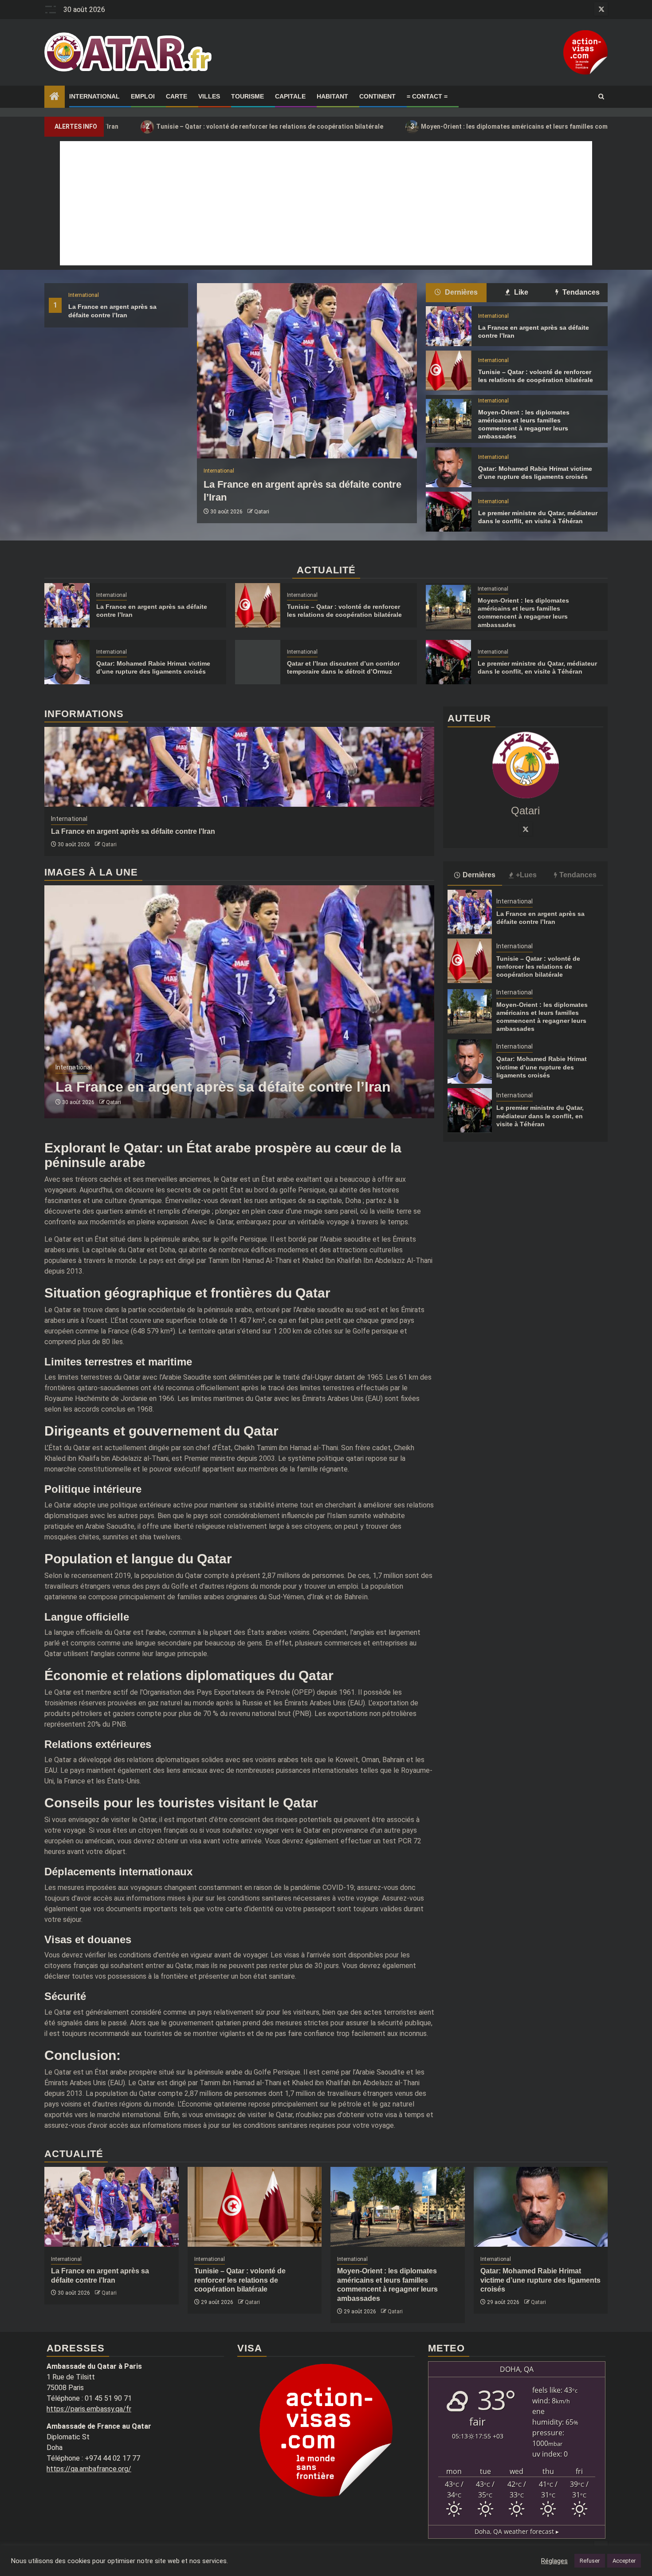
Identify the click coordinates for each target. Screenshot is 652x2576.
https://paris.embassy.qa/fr (89, 2409)
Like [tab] (520, 292)
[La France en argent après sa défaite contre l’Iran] (307, 371)
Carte (177, 96)
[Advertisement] (326, 203)
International (94, 96)
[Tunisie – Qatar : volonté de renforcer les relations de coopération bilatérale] (448, 371)
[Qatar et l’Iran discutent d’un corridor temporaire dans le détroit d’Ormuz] (258, 662)
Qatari (262, 512)
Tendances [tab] (580, 292)
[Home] (55, 97)
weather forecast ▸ (517, 2531)
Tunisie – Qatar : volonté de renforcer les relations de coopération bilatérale (166, 126)
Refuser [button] (590, 2561)
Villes (209, 96)
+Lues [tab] (526, 874)
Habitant (332, 96)
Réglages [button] (554, 2561)
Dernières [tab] (460, 292)
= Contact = (427, 96)
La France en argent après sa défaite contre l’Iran (133, 831)
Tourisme (247, 96)
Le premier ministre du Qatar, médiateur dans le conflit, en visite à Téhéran (540, 1116)
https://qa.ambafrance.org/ (89, 2469)
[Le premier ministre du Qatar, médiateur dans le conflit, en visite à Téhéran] (448, 512)
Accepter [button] (624, 2561)
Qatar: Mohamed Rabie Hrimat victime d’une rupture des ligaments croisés (542, 1067)
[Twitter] (526, 828)
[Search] (601, 97)
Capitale (290, 96)
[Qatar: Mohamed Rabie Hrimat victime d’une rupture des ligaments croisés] (448, 467)
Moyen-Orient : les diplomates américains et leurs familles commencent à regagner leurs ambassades (468, 126)
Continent (377, 96)
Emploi (143, 96)
